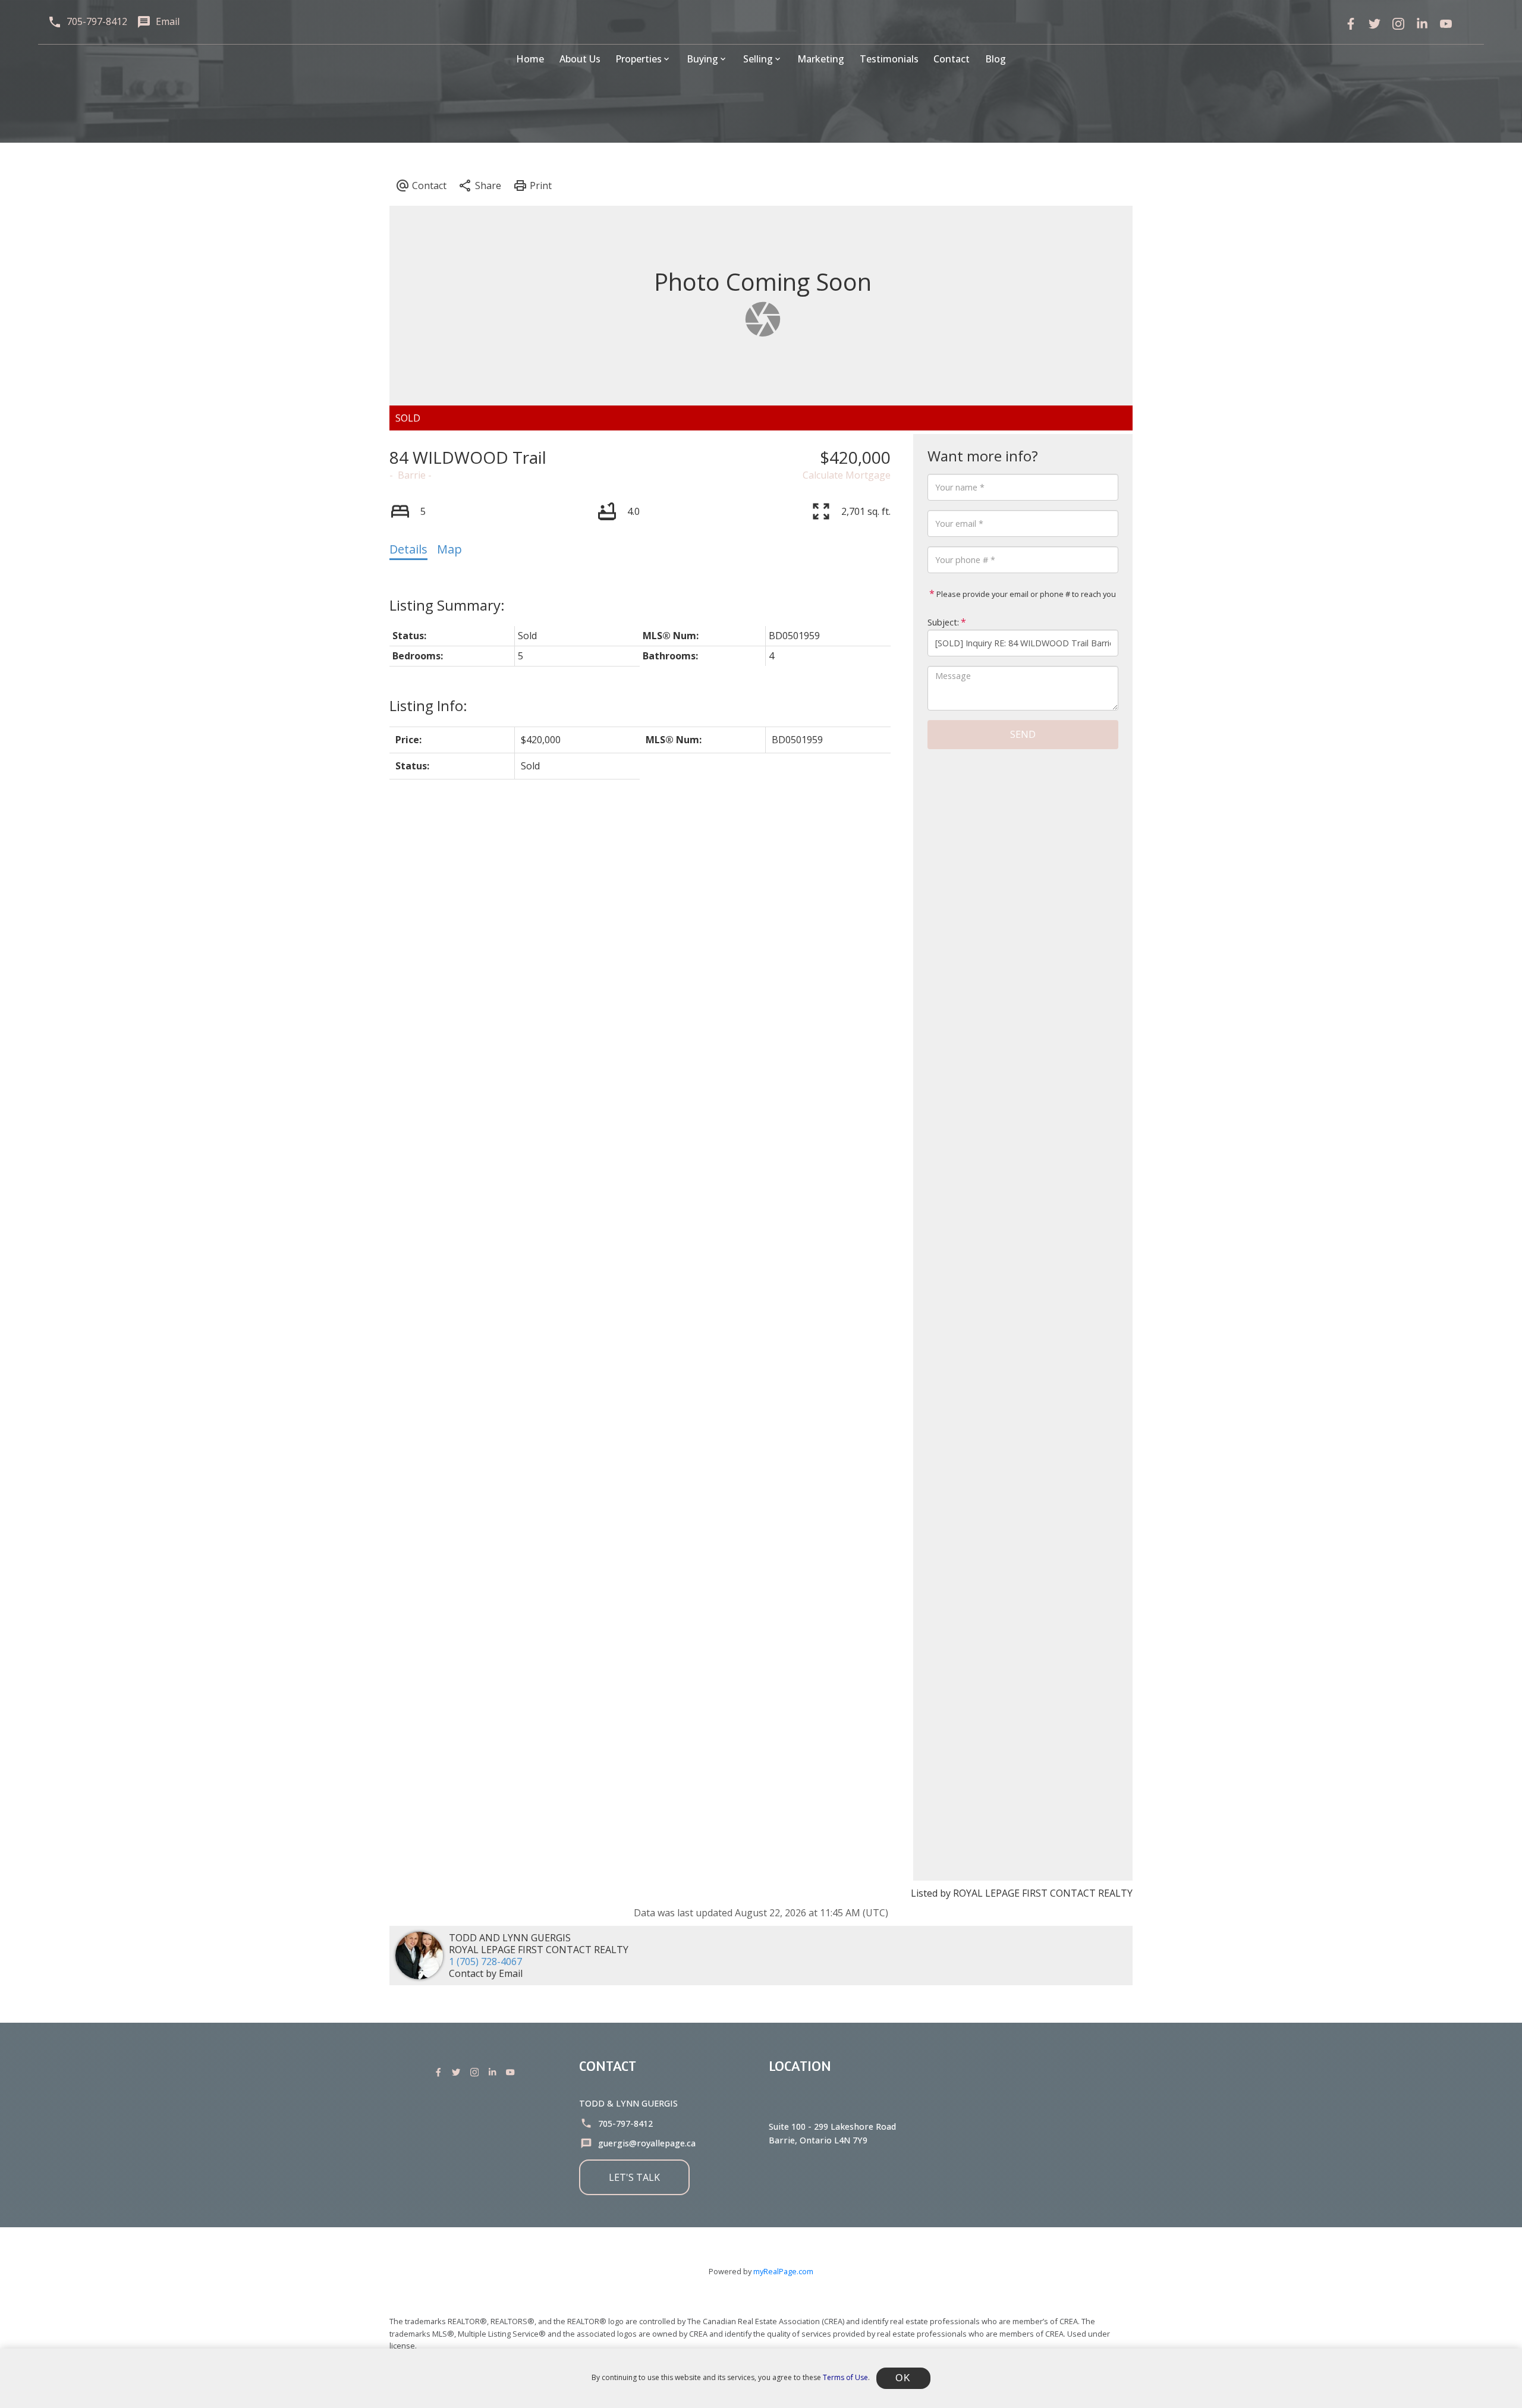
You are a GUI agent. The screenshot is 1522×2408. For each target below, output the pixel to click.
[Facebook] (1351, 24)
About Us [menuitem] (580, 59)
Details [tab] (408, 549)
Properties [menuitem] (639, 59)
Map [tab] (449, 549)
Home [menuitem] (530, 59)
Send (1023, 734)
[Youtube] (512, 2072)
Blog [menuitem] (996, 59)
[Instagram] (477, 2072)
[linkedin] (1422, 24)
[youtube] (1446, 24)
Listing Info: (428, 705)
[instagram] (1398, 24)
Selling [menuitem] (758, 59)
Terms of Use (845, 2377)
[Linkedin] (495, 2072)
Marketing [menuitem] (821, 59)
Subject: (943, 622)
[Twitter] (1375, 24)
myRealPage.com (783, 2271)
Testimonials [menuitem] (889, 59)
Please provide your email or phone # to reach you (1025, 594)
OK (903, 2378)
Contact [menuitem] (952, 59)
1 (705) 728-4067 (485, 1961)
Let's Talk (634, 2177)
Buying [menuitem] (702, 59)
